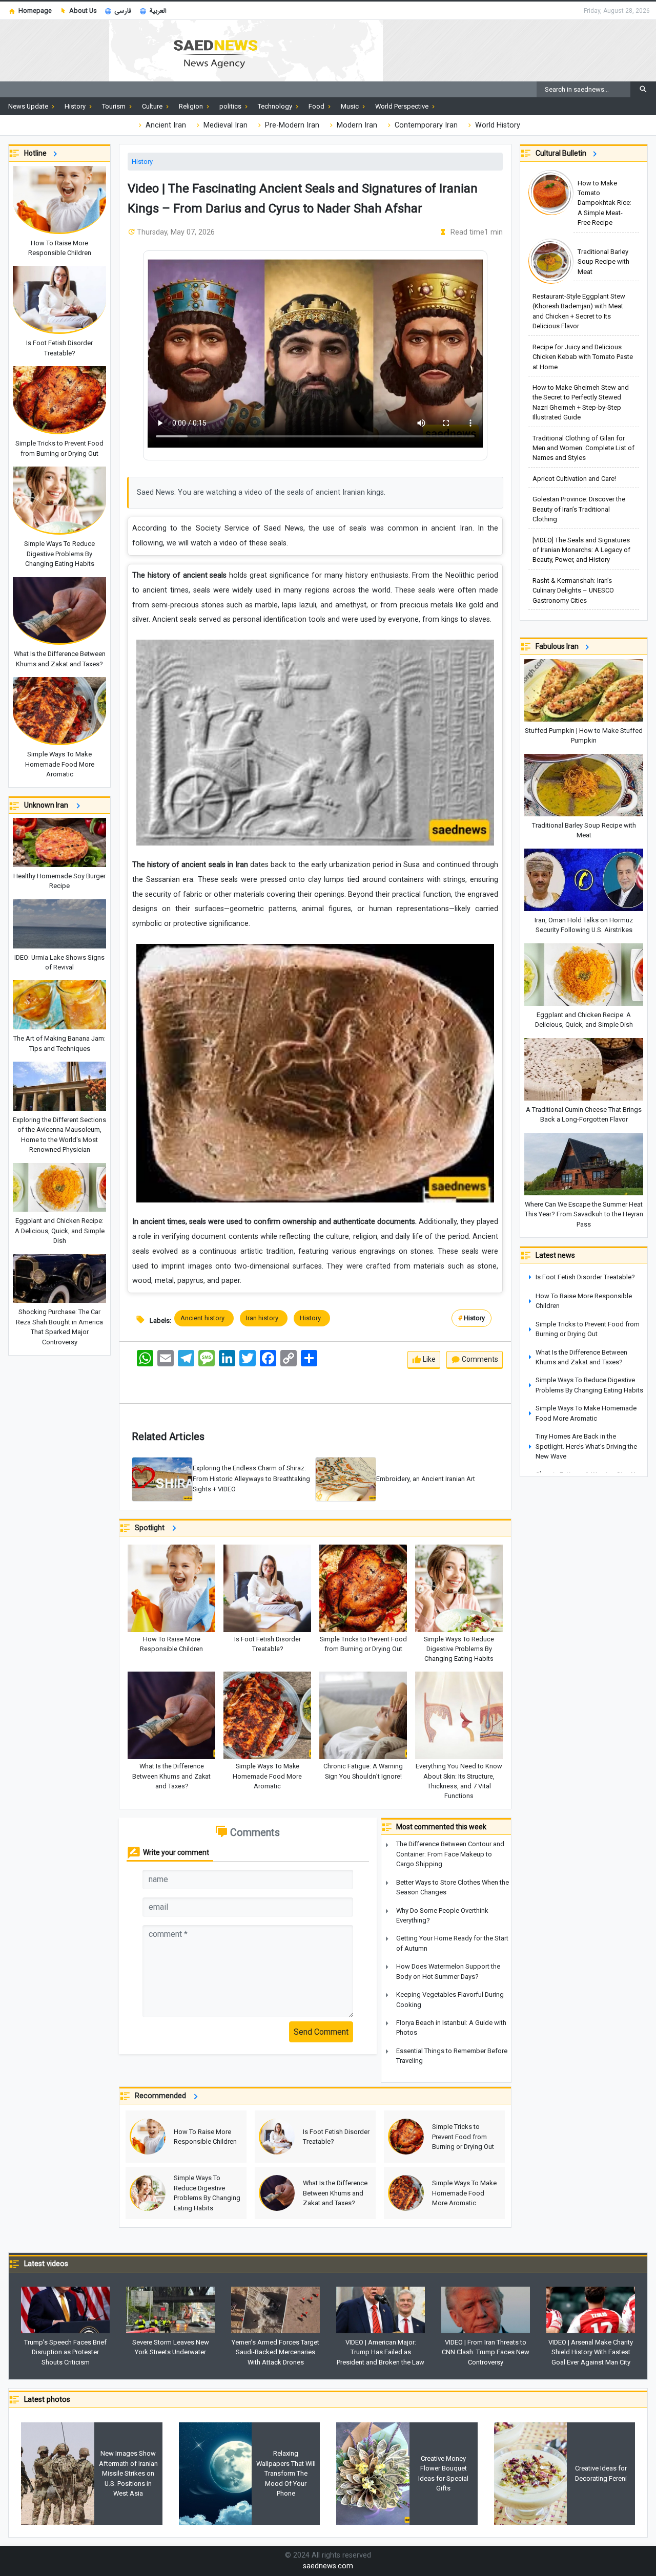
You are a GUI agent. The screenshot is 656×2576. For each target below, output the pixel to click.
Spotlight (152, 1528)
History (142, 162)
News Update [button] (29, 106)
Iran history (264, 1318)
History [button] (76, 106)
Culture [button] (153, 106)
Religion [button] (192, 106)
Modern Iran (356, 125)
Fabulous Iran (559, 646)
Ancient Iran (165, 125)
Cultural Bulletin (562, 153)
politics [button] (231, 106)
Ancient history (204, 1318)
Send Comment (321, 2032)
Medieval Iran (224, 125)
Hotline (37, 153)
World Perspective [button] (403, 106)
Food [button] (317, 106)
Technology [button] (276, 106)
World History (497, 125)
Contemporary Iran (425, 125)
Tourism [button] (115, 106)
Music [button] (351, 106)
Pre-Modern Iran (291, 125)
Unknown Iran (48, 805)
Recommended (162, 2096)
